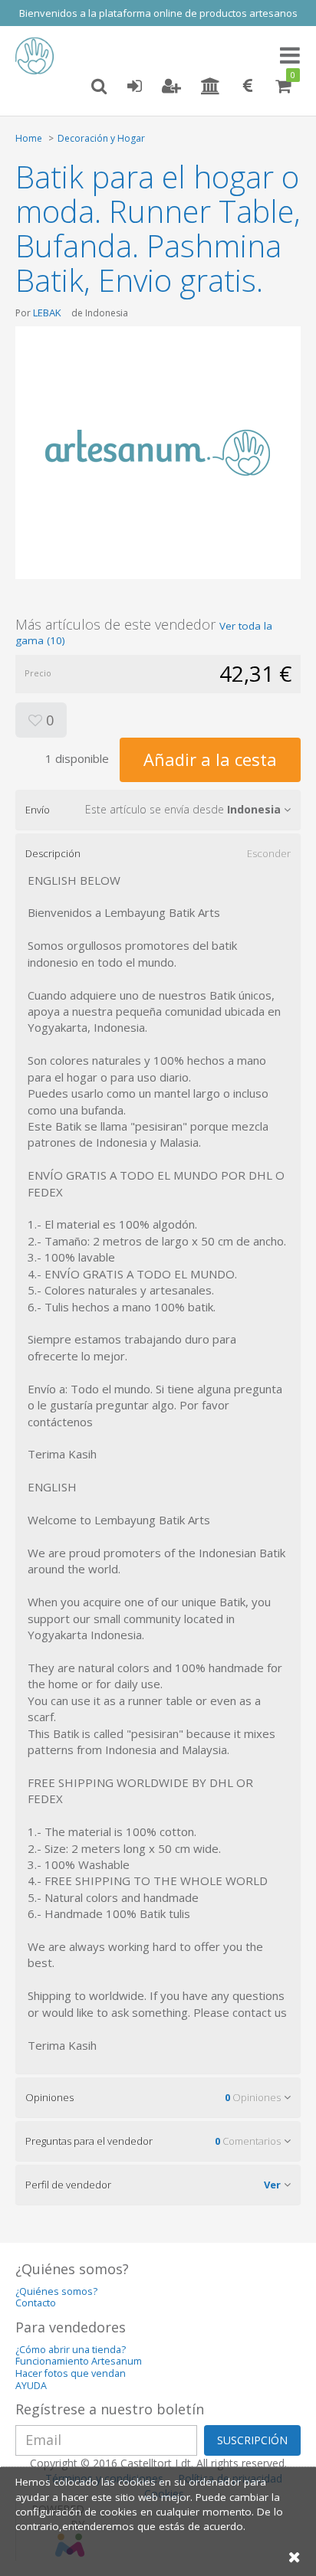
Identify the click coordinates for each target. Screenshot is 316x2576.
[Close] (295, 2556)
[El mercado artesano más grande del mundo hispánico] (38, 56)
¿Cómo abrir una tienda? (71, 2350)
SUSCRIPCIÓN (252, 2440)
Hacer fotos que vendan (71, 2373)
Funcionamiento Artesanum (79, 2361)
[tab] (158, 810)
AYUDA (31, 2386)
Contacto (36, 2303)
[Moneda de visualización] (248, 87)
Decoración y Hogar (101, 138)
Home (29, 138)
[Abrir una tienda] (211, 87)
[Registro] (171, 87)
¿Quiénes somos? (56, 2291)
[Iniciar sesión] (134, 87)
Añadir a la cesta (210, 759)
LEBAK (47, 313)
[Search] (99, 87)
